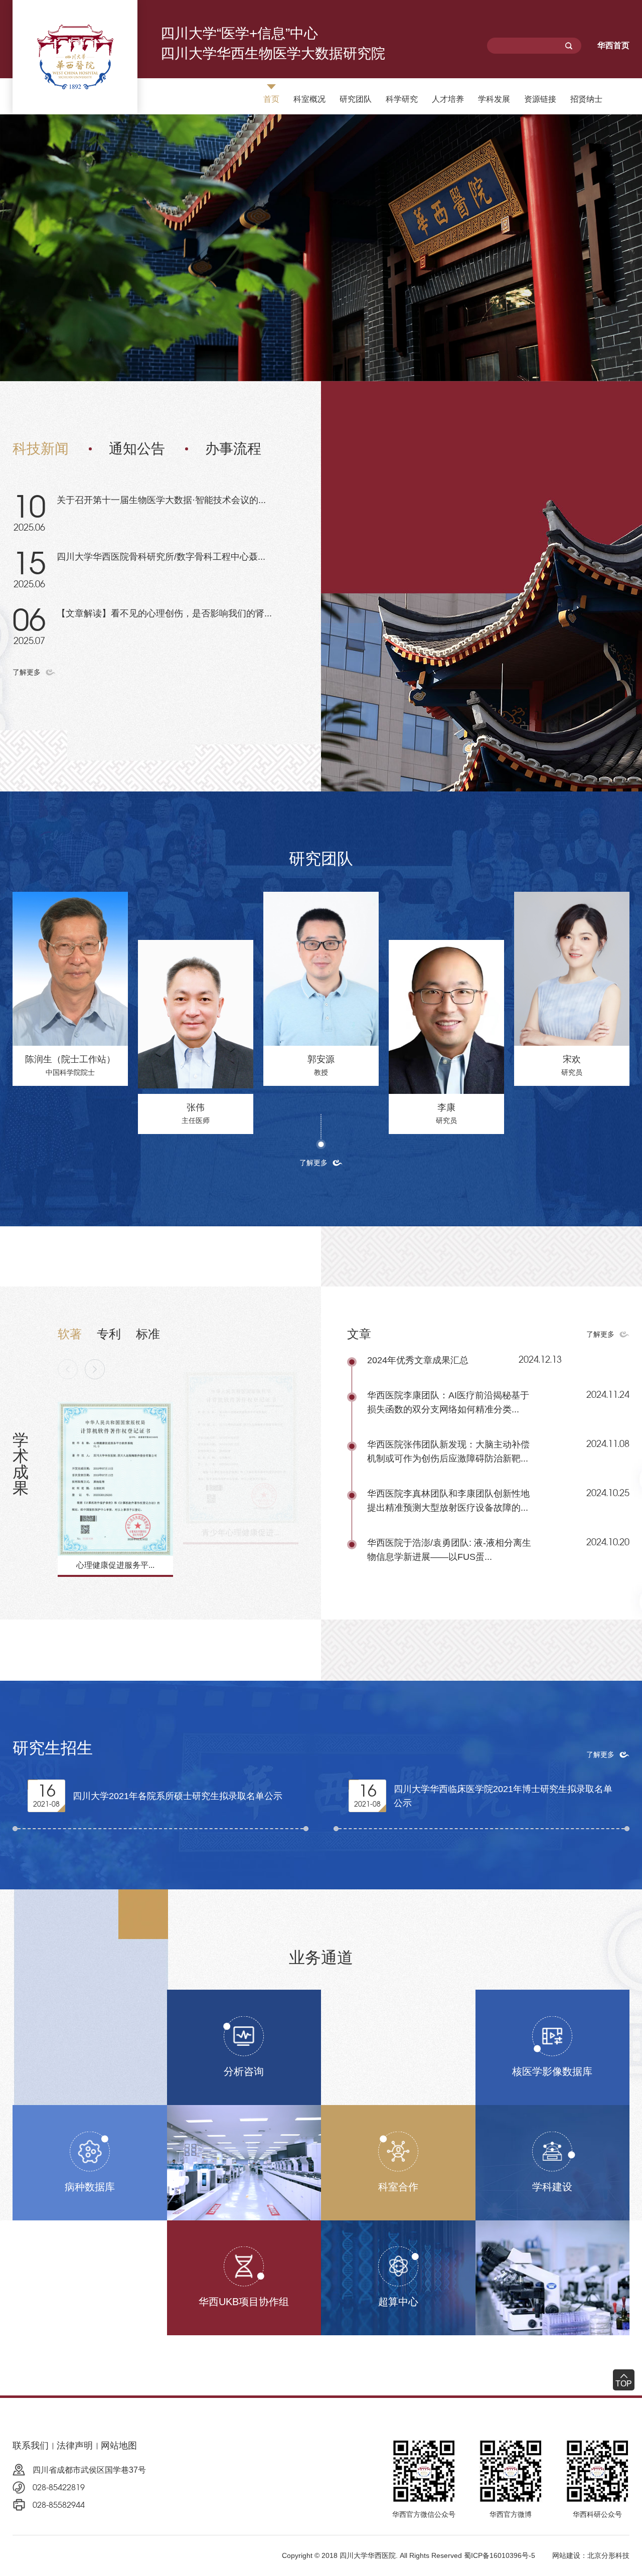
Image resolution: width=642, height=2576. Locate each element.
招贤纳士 (586, 99)
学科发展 (494, 99)
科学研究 (402, 99)
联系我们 (31, 2446)
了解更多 (27, 672)
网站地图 (119, 2446)
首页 (271, 99)
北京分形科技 (608, 2555)
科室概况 (309, 99)
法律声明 (75, 2446)
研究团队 (356, 99)
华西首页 (613, 45)
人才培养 (448, 99)
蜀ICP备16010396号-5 (500, 2555)
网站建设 (566, 2555)
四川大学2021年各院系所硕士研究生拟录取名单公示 (178, 1796)
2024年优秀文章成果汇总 (418, 1360)
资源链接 (540, 99)
